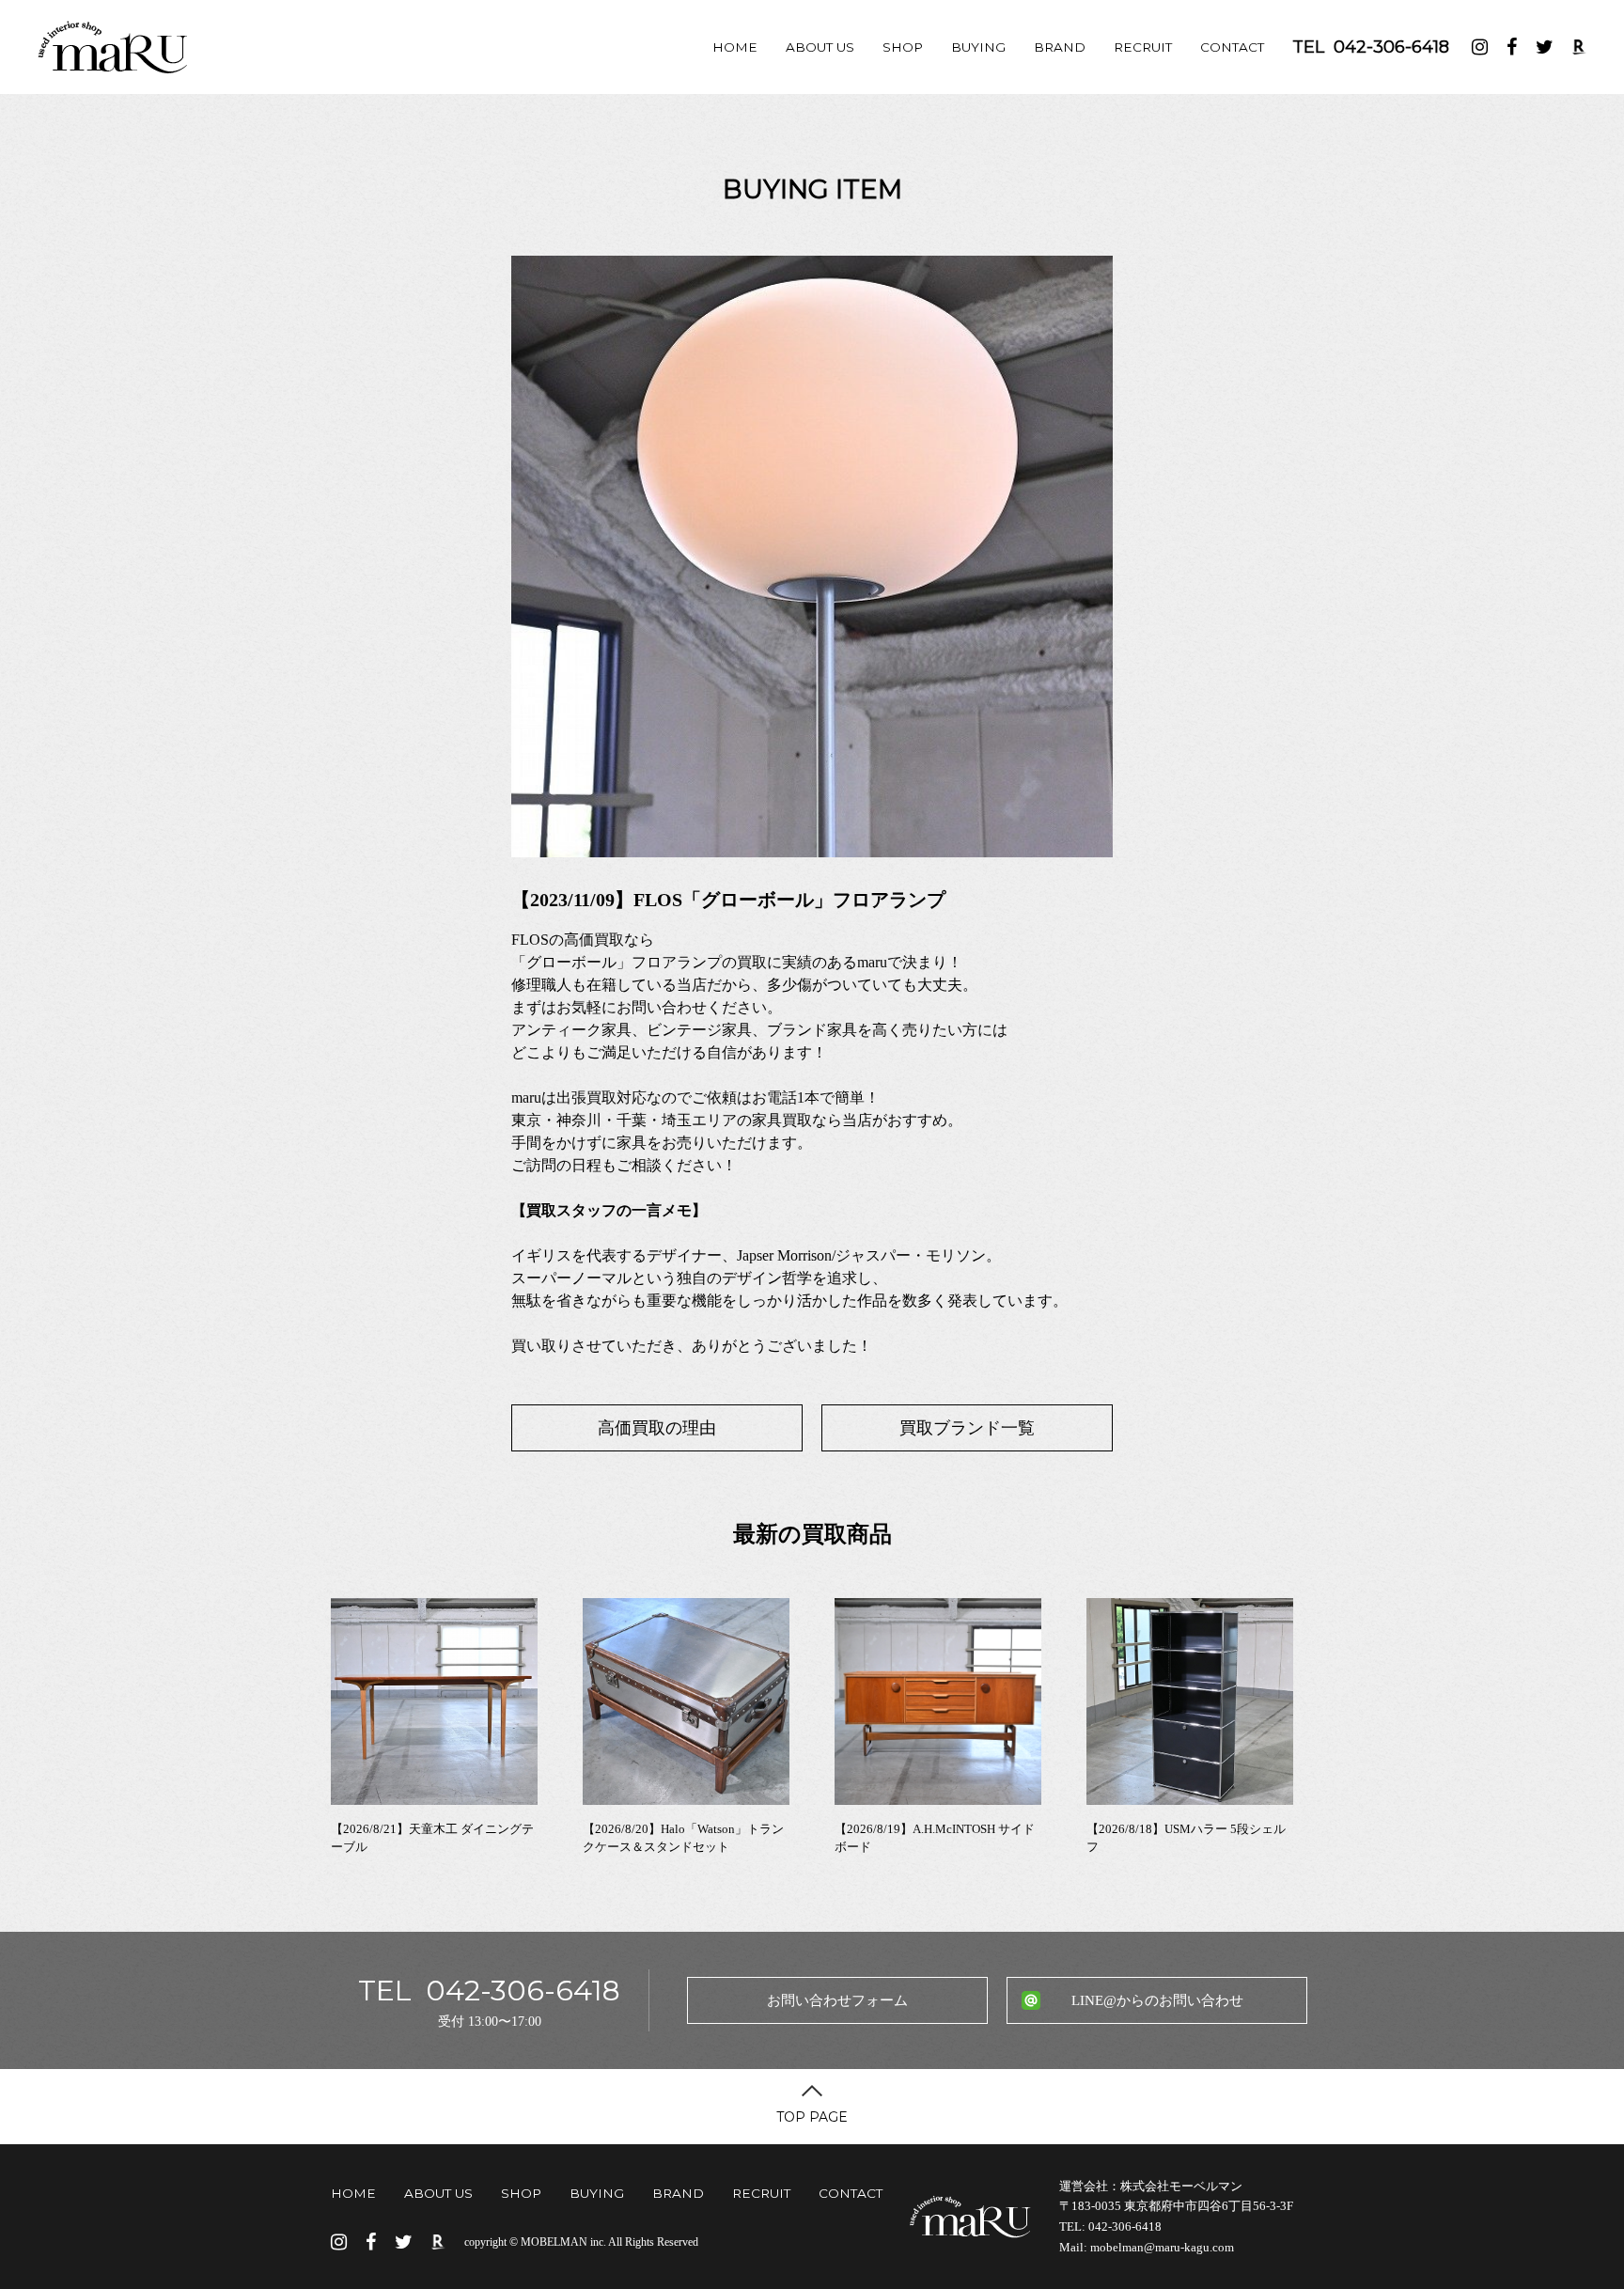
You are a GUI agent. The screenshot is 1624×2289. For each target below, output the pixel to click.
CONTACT (1232, 47)
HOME (735, 47)
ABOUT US (820, 47)
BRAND (1060, 47)
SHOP (903, 47)
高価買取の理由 (657, 1428)
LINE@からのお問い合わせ (1157, 2000)
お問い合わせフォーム (837, 2000)
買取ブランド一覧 (967, 1428)
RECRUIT (1143, 47)
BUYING (978, 47)
